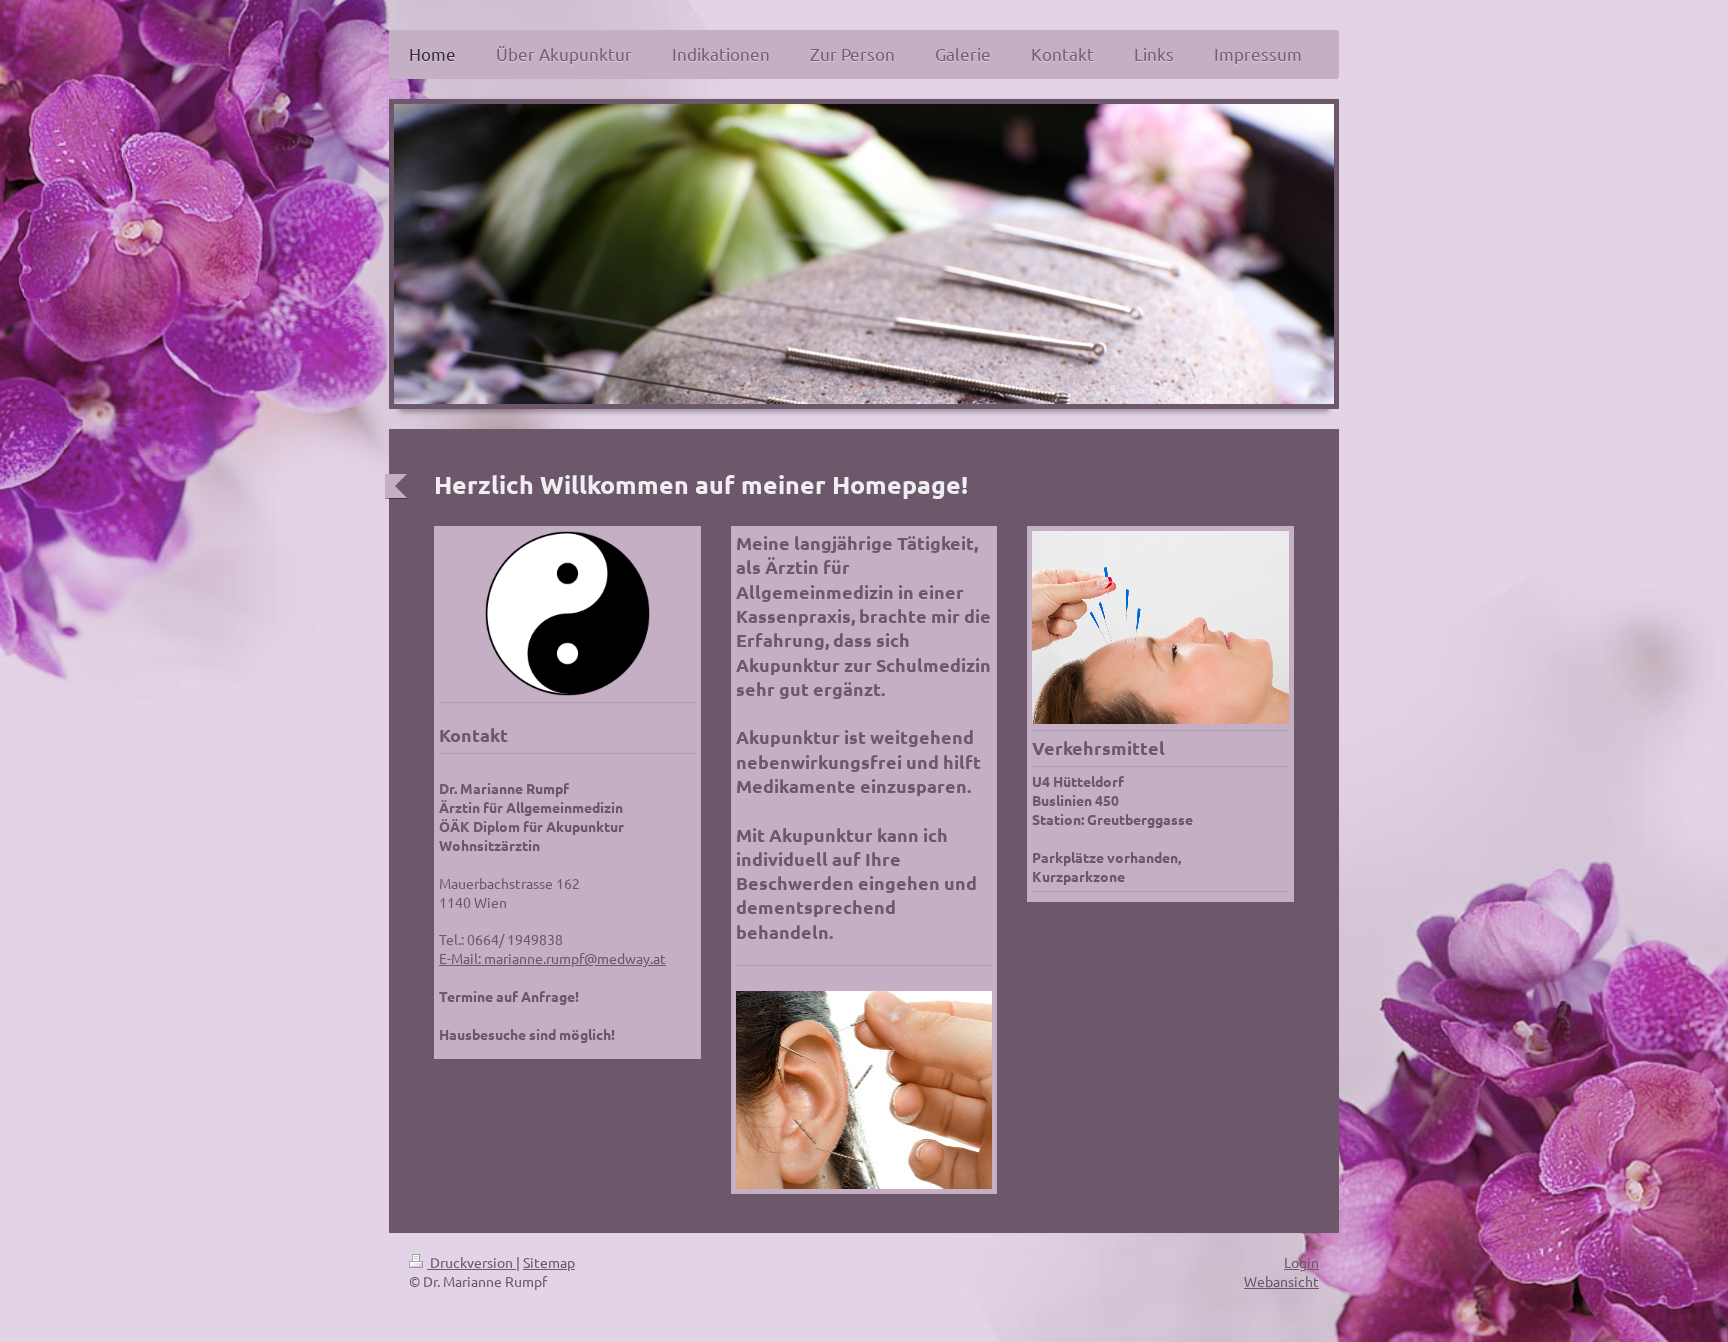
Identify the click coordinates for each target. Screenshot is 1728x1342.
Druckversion (471, 1262)
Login (1301, 1262)
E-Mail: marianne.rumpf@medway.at (552, 958)
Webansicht (1281, 1281)
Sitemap (549, 1262)
